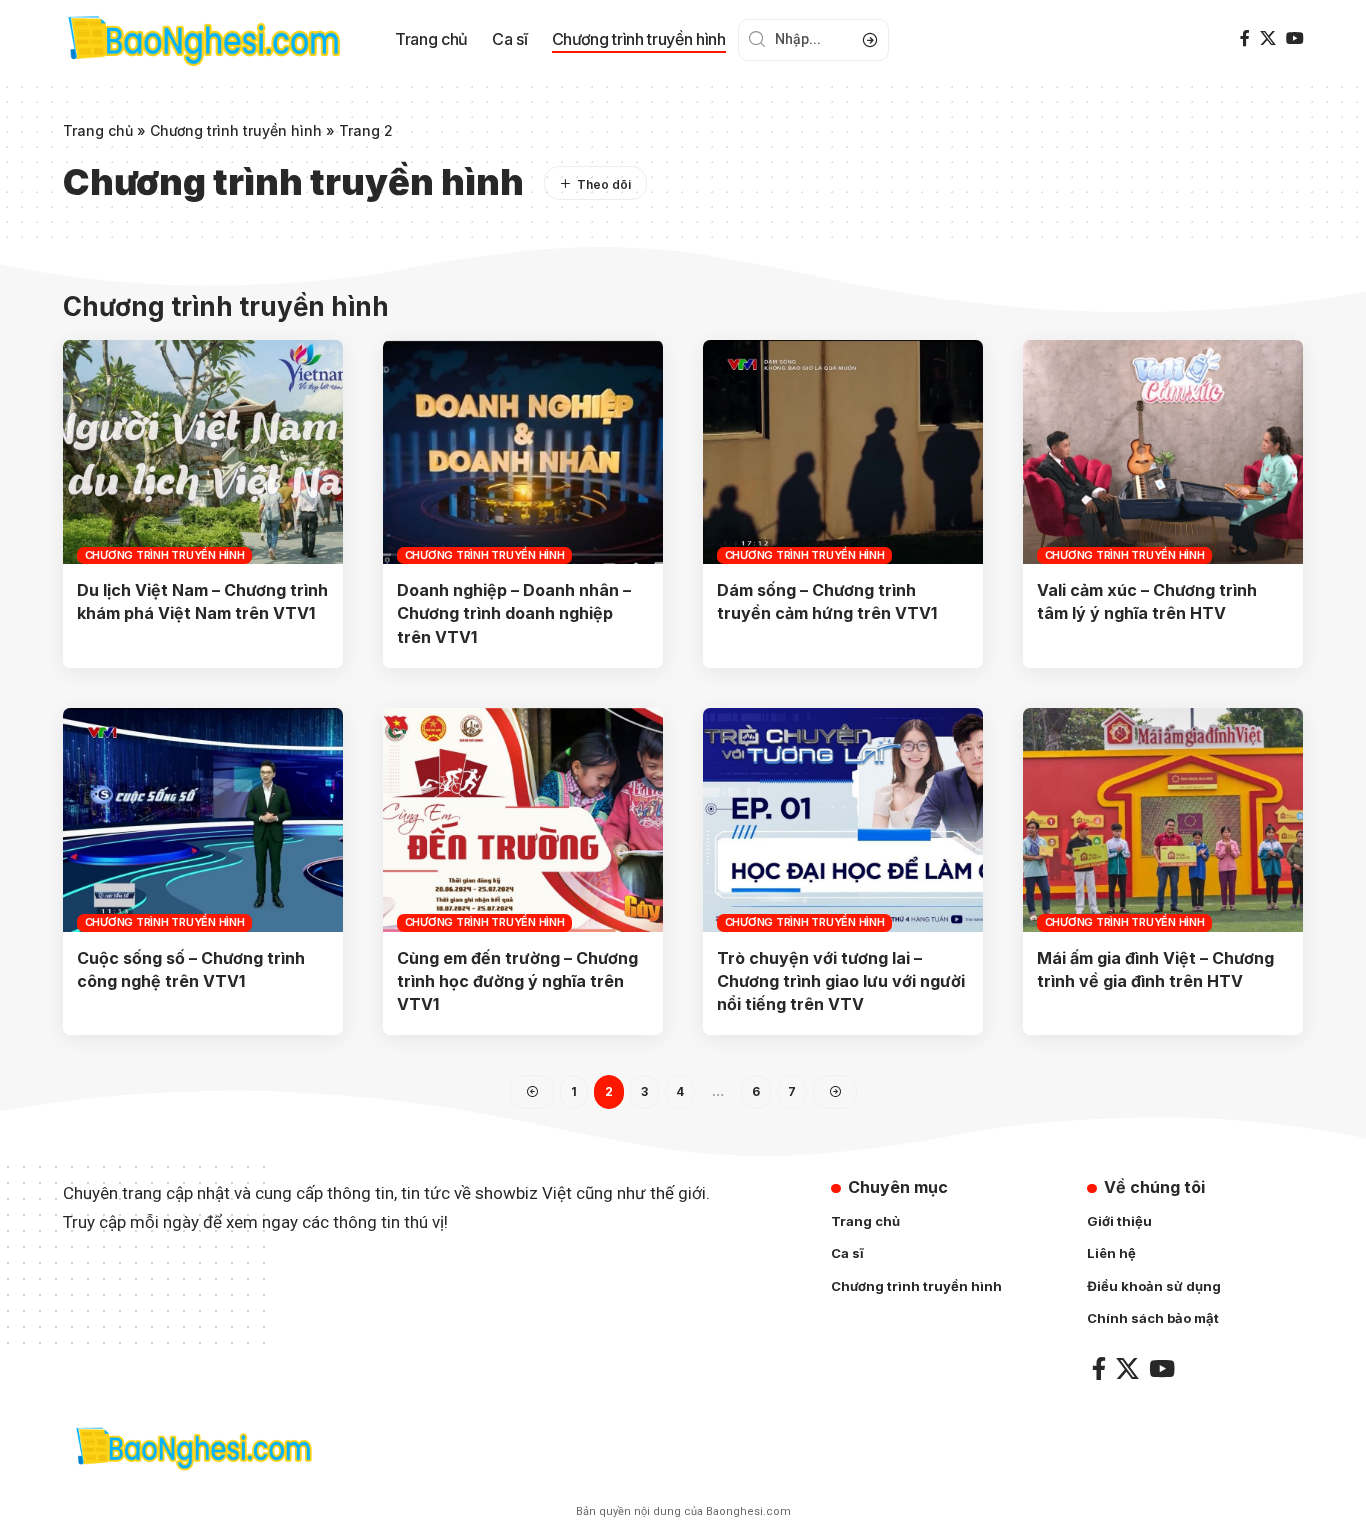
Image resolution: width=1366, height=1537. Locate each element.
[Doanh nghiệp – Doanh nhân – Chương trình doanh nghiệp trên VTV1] (523, 452)
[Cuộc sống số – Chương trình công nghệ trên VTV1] (203, 820)
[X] (1268, 38)
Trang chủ (98, 130)
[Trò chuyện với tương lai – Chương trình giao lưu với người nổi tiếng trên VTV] (843, 820)
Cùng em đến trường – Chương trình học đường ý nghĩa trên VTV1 (517, 981)
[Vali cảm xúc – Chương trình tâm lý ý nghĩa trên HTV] (1163, 452)
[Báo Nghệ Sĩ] (193, 1448)
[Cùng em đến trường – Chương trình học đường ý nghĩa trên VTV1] (523, 820)
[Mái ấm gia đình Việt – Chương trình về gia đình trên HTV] (1163, 820)
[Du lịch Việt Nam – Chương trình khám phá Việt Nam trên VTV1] (203, 452)
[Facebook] (1245, 38)
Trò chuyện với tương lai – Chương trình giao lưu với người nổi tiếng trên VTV (841, 981)
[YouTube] (1295, 38)
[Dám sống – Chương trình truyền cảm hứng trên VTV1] (843, 452)
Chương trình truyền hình (236, 130)
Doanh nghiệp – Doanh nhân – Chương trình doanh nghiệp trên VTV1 (514, 613)
